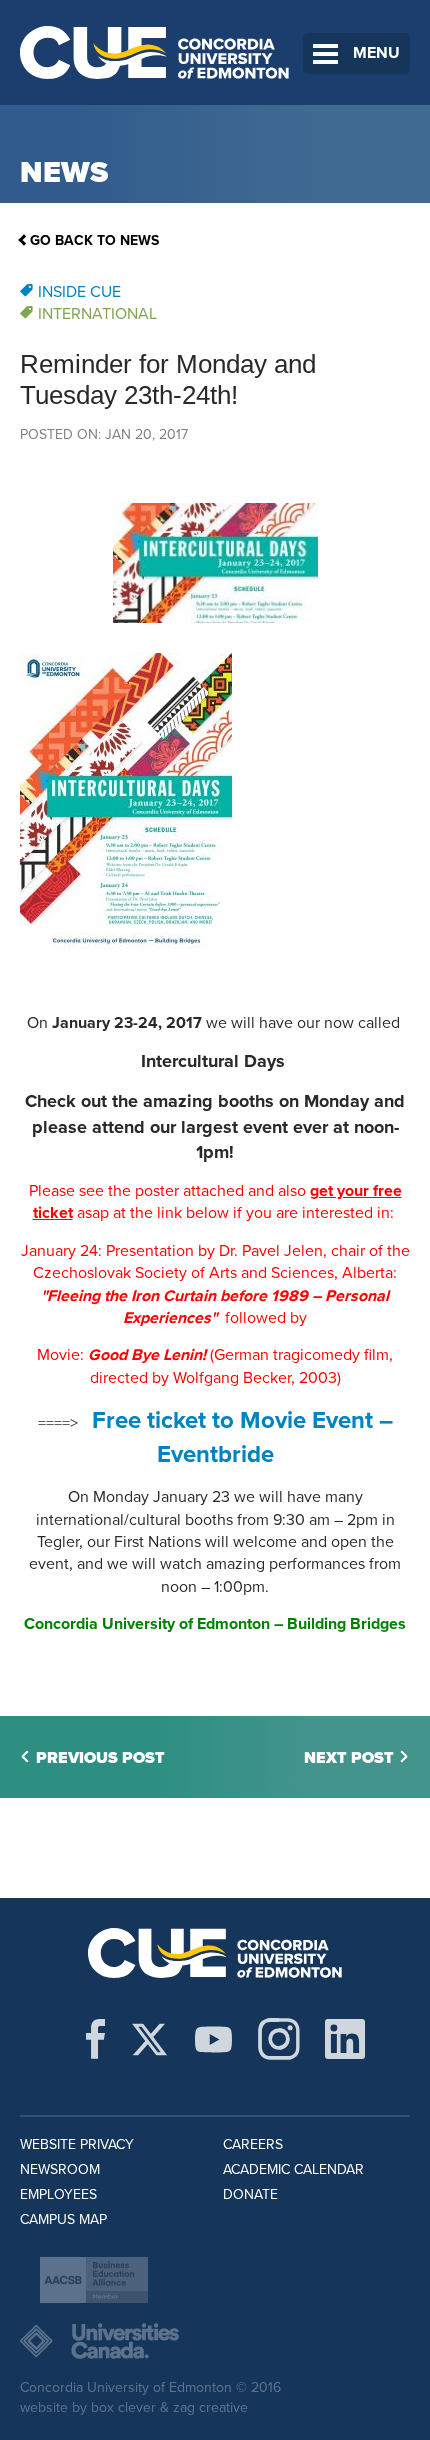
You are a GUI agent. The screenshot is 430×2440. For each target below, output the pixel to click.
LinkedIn (345, 2039)
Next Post (349, 1758)
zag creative (210, 2407)
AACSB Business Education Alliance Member (94, 2280)
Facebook (95, 2039)
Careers (253, 2144)
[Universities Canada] (215, 2341)
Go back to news (94, 240)
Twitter (149, 2039)
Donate (250, 2194)
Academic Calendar (293, 2169)
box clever (123, 2407)
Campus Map (63, 2219)
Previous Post (100, 1758)
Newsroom (60, 2169)
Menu (376, 53)
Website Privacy (77, 2144)
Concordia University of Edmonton (155, 52)
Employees (58, 2194)
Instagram (279, 2039)
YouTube (213, 2039)
